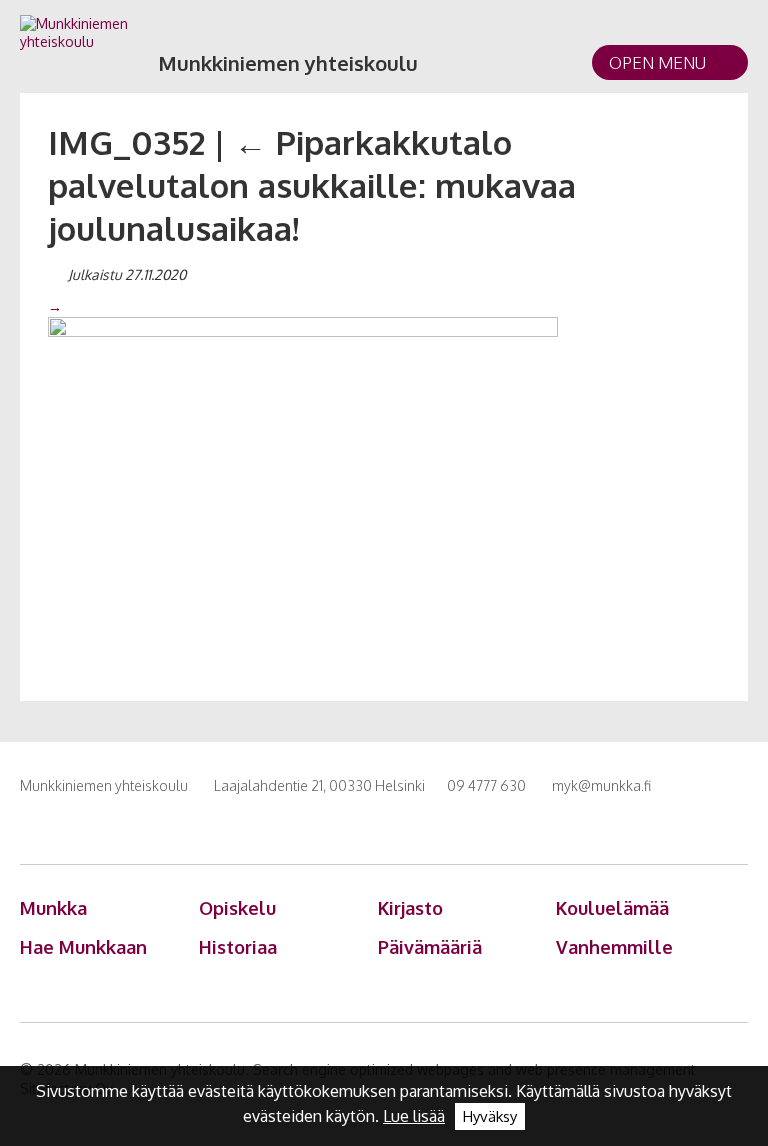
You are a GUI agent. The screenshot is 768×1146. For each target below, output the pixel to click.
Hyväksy (490, 1116)
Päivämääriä (430, 947)
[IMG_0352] (303, 485)
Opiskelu (237, 908)
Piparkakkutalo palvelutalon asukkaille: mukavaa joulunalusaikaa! (312, 185)
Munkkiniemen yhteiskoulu (288, 63)
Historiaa (238, 947)
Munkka (53, 908)
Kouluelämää (612, 908)
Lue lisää (414, 1116)
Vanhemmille (614, 947)
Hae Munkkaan (83, 947)
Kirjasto (410, 908)
